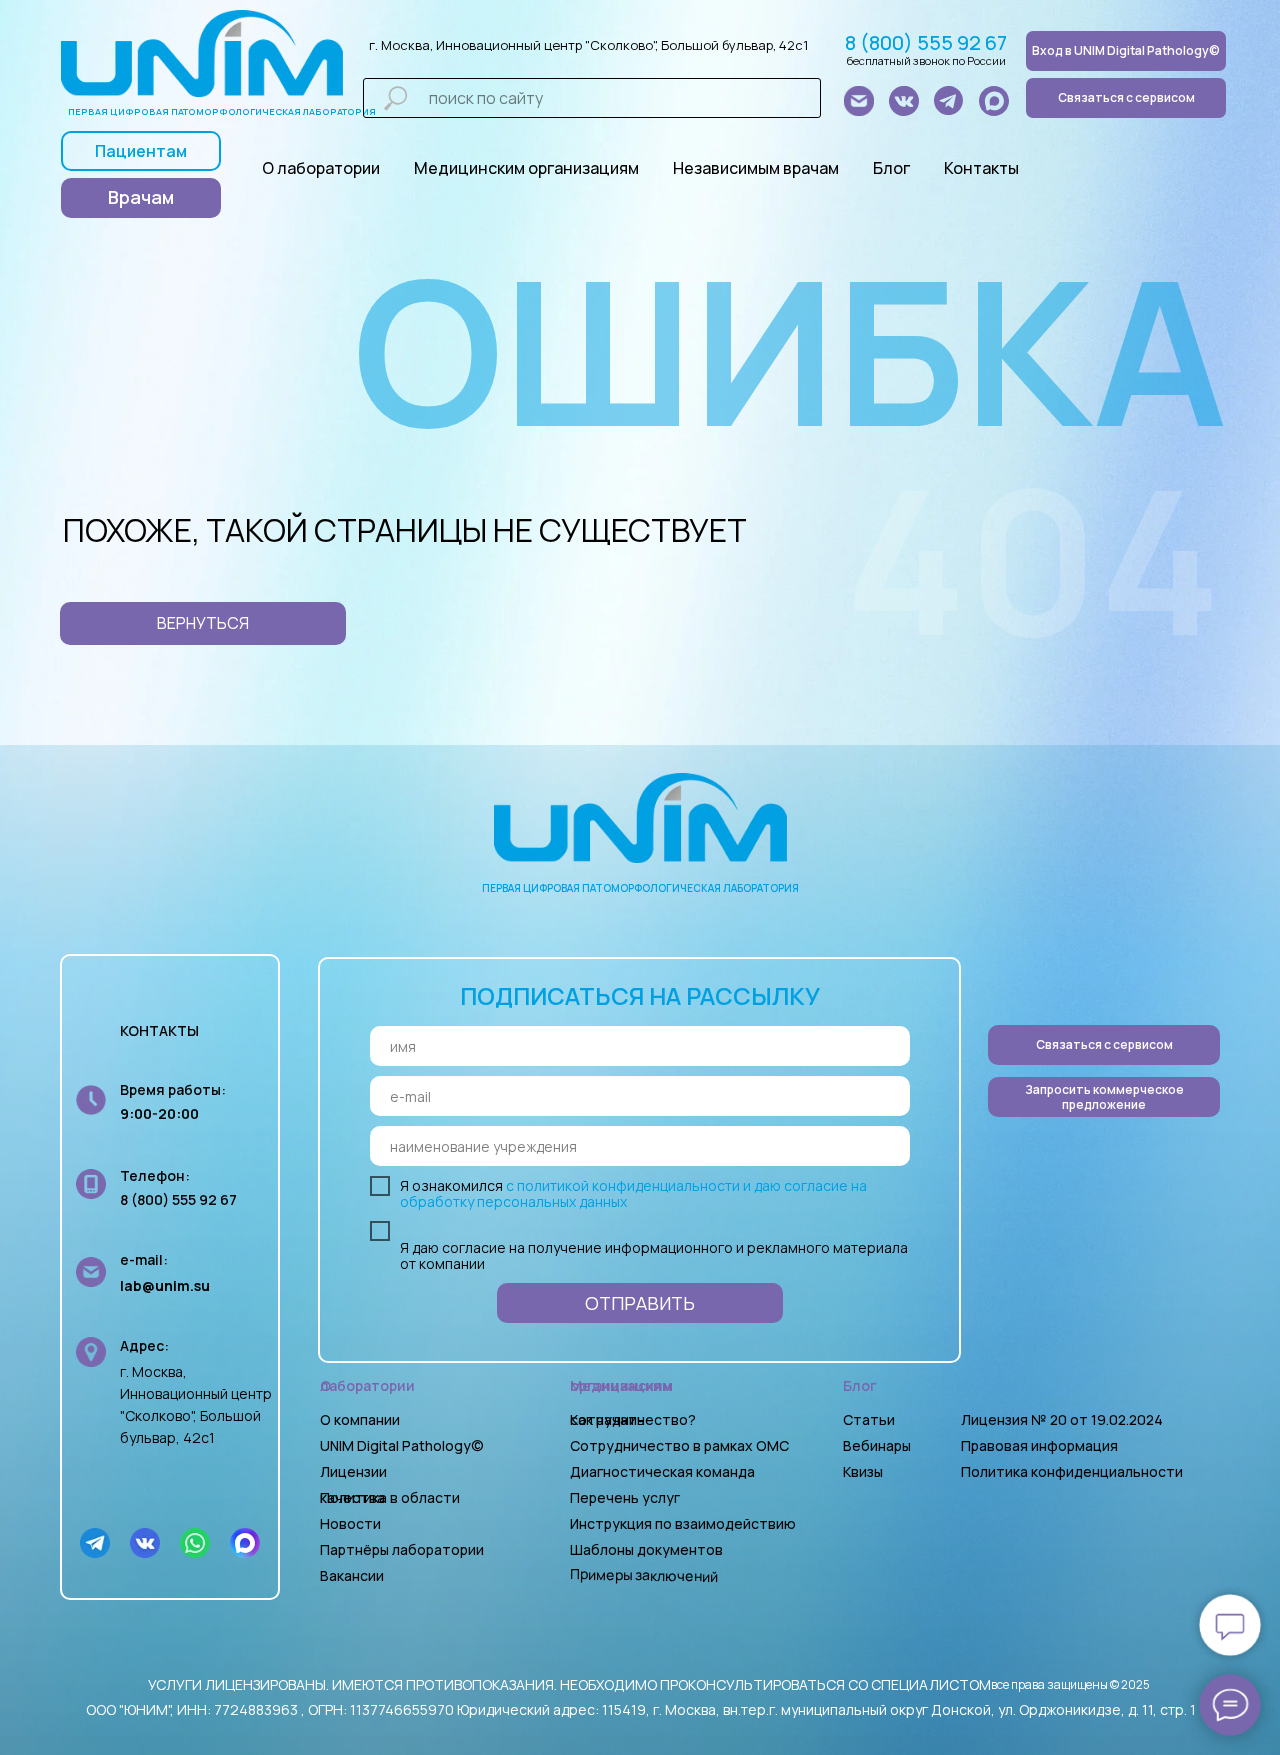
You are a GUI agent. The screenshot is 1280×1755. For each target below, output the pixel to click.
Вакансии (352, 1575)
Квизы (863, 1471)
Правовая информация (1039, 1445)
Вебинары (877, 1445)
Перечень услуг (625, 1497)
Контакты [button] (981, 168)
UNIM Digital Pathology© (402, 1445)
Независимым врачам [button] (756, 168)
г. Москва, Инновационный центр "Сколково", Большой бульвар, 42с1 (588, 45)
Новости (350, 1523)
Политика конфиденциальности (1072, 1471)
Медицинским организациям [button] (526, 168)
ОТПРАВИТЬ (640, 1303)
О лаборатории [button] (321, 168)
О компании (360, 1419)
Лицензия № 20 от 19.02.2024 (1062, 1419)
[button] (1104, 1097)
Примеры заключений (644, 1575)
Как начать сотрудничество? (633, 1419)
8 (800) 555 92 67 (926, 42)
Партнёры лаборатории (402, 1549)
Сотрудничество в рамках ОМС (679, 1445)
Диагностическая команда (662, 1471)
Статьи (869, 1419)
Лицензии (353, 1471)
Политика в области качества (390, 1497)
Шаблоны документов (648, 1549)
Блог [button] (891, 168)
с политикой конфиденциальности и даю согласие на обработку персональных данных (633, 1194)
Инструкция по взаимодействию (683, 1523)
